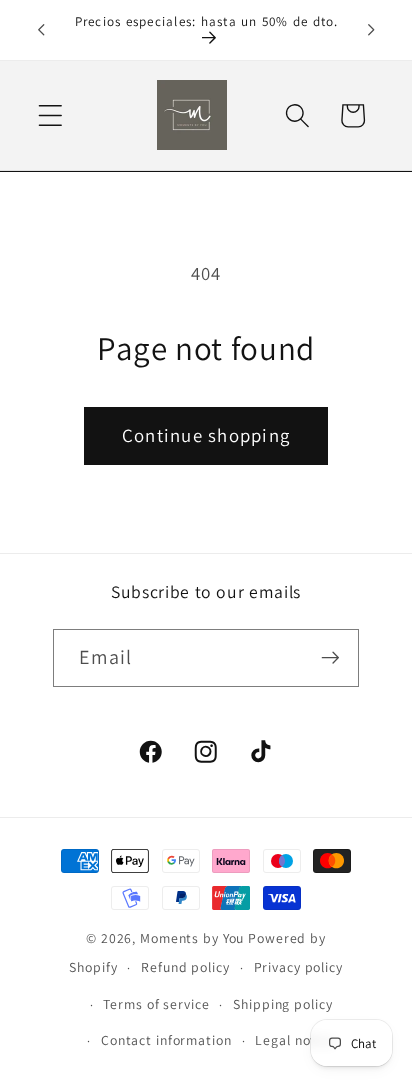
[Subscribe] (330, 658)
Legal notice (295, 1040)
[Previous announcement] (41, 30)
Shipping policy (282, 1004)
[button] (50, 115)
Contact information (166, 1040)
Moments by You (192, 938)
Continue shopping (206, 435)
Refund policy (185, 967)
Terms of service (156, 1004)
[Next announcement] (371, 30)
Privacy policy (298, 967)
